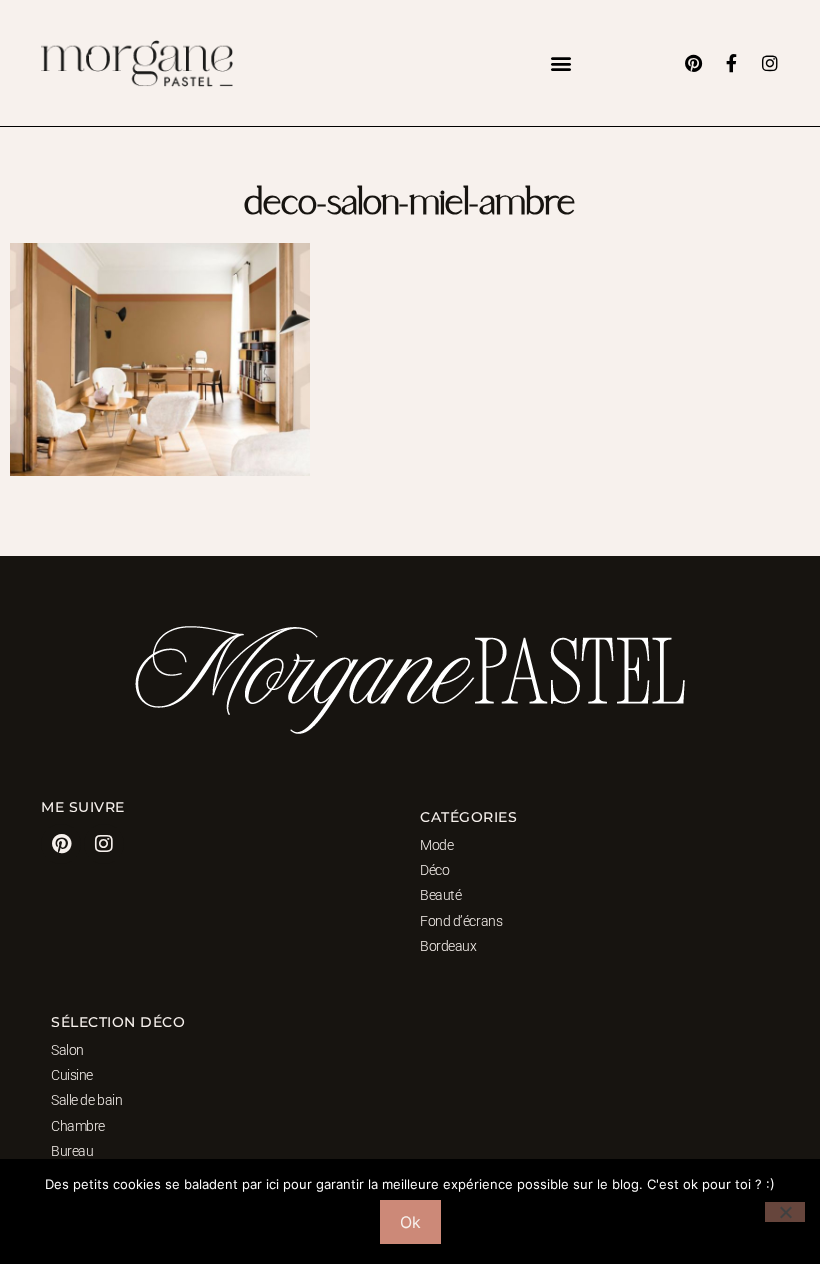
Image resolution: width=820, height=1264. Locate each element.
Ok (410, 1222)
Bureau (72, 1151)
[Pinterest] (694, 63)
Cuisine (72, 1075)
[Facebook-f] (732, 63)
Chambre (78, 1126)
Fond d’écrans (461, 921)
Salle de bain (86, 1100)
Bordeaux (448, 946)
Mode (436, 845)
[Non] (785, 1212)
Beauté (440, 895)
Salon (67, 1050)
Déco (434, 870)
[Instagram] (770, 63)
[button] (560, 63)
